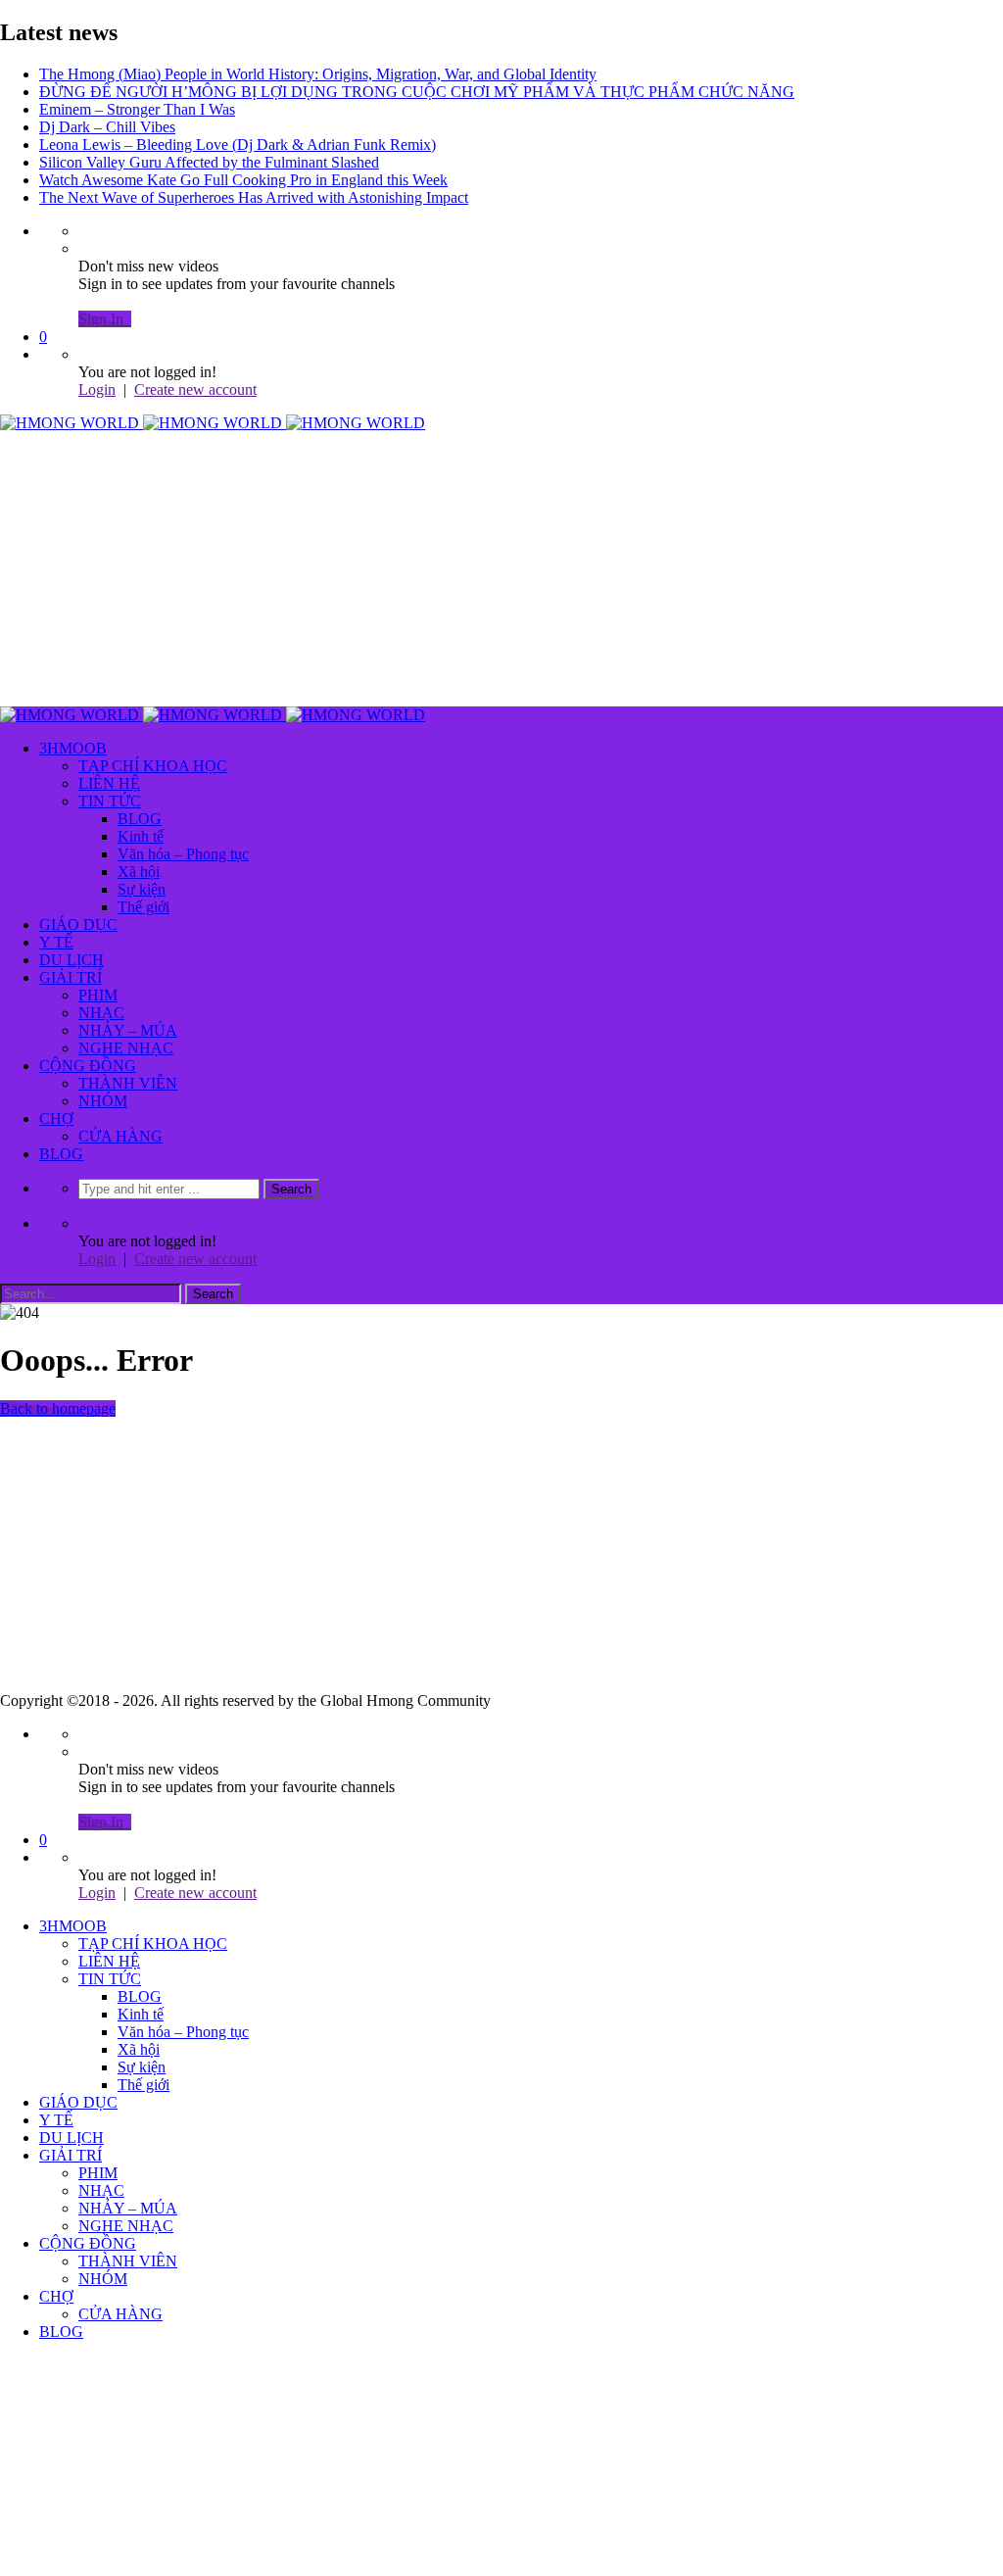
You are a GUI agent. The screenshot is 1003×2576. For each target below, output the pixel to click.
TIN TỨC (110, 801)
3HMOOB (73, 748)
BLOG (140, 819)
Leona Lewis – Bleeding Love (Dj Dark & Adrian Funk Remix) (238, 145)
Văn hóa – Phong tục (183, 854)
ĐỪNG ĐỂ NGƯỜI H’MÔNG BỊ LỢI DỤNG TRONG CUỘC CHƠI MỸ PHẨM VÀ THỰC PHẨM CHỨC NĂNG (417, 92)
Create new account (195, 389)
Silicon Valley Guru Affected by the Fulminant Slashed (209, 162)
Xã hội (139, 872)
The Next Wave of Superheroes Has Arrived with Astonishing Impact (254, 197)
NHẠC (101, 1013)
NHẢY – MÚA (128, 1030)
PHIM (98, 995)
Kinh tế (141, 836)
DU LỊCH (72, 960)
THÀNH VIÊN (128, 1083)
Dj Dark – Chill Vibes (107, 127)
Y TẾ (56, 942)
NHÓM (103, 1101)
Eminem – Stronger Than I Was (137, 109)
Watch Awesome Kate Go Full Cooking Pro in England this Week (243, 180)
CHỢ (56, 1118)
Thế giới (143, 907)
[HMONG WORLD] (213, 423)
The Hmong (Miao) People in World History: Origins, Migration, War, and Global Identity (318, 74)
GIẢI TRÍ (71, 977)
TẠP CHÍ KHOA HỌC (153, 766)
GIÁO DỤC (78, 924)
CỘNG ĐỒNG (88, 1066)
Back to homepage (58, 1409)
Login (97, 389)
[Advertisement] (501, 569)
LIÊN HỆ (109, 783)
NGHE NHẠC (126, 1048)
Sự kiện (142, 889)
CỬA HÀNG (120, 1136)
